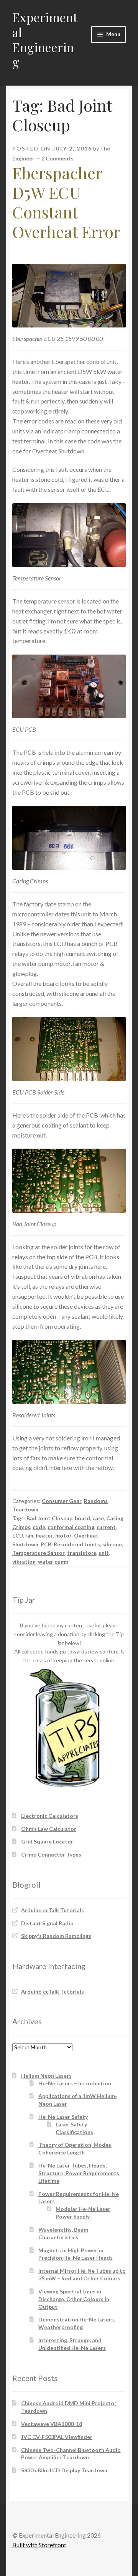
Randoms (96, 1501)
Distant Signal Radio (47, 1923)
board (82, 1518)
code (39, 1527)
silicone (112, 1544)
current (106, 1527)
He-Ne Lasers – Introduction (75, 2083)
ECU (18, 1535)
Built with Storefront (39, 2545)
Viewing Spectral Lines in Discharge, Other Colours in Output (74, 2299)
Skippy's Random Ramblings (56, 1936)
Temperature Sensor (39, 1553)
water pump (53, 1562)
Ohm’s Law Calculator (49, 1829)
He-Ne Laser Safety (63, 2117)
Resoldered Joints (77, 1544)
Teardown (25, 1509)
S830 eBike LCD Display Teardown (64, 2470)
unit (104, 1553)
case (98, 1518)
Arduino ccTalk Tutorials (53, 1910)
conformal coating (71, 1527)
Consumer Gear (62, 1501)
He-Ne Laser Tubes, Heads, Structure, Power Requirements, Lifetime (79, 2173)
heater (44, 1535)
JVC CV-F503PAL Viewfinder (57, 2437)
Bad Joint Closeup (49, 1518)
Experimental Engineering (45, 40)
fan (29, 1535)
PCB (46, 1544)
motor (63, 1535)
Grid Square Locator (47, 1841)
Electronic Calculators (50, 1816)
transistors (82, 1553)
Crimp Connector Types (51, 1854)
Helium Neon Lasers (46, 2076)
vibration (24, 1562)
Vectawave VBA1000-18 (52, 2424)
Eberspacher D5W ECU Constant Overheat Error (66, 202)
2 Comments (58, 158)
